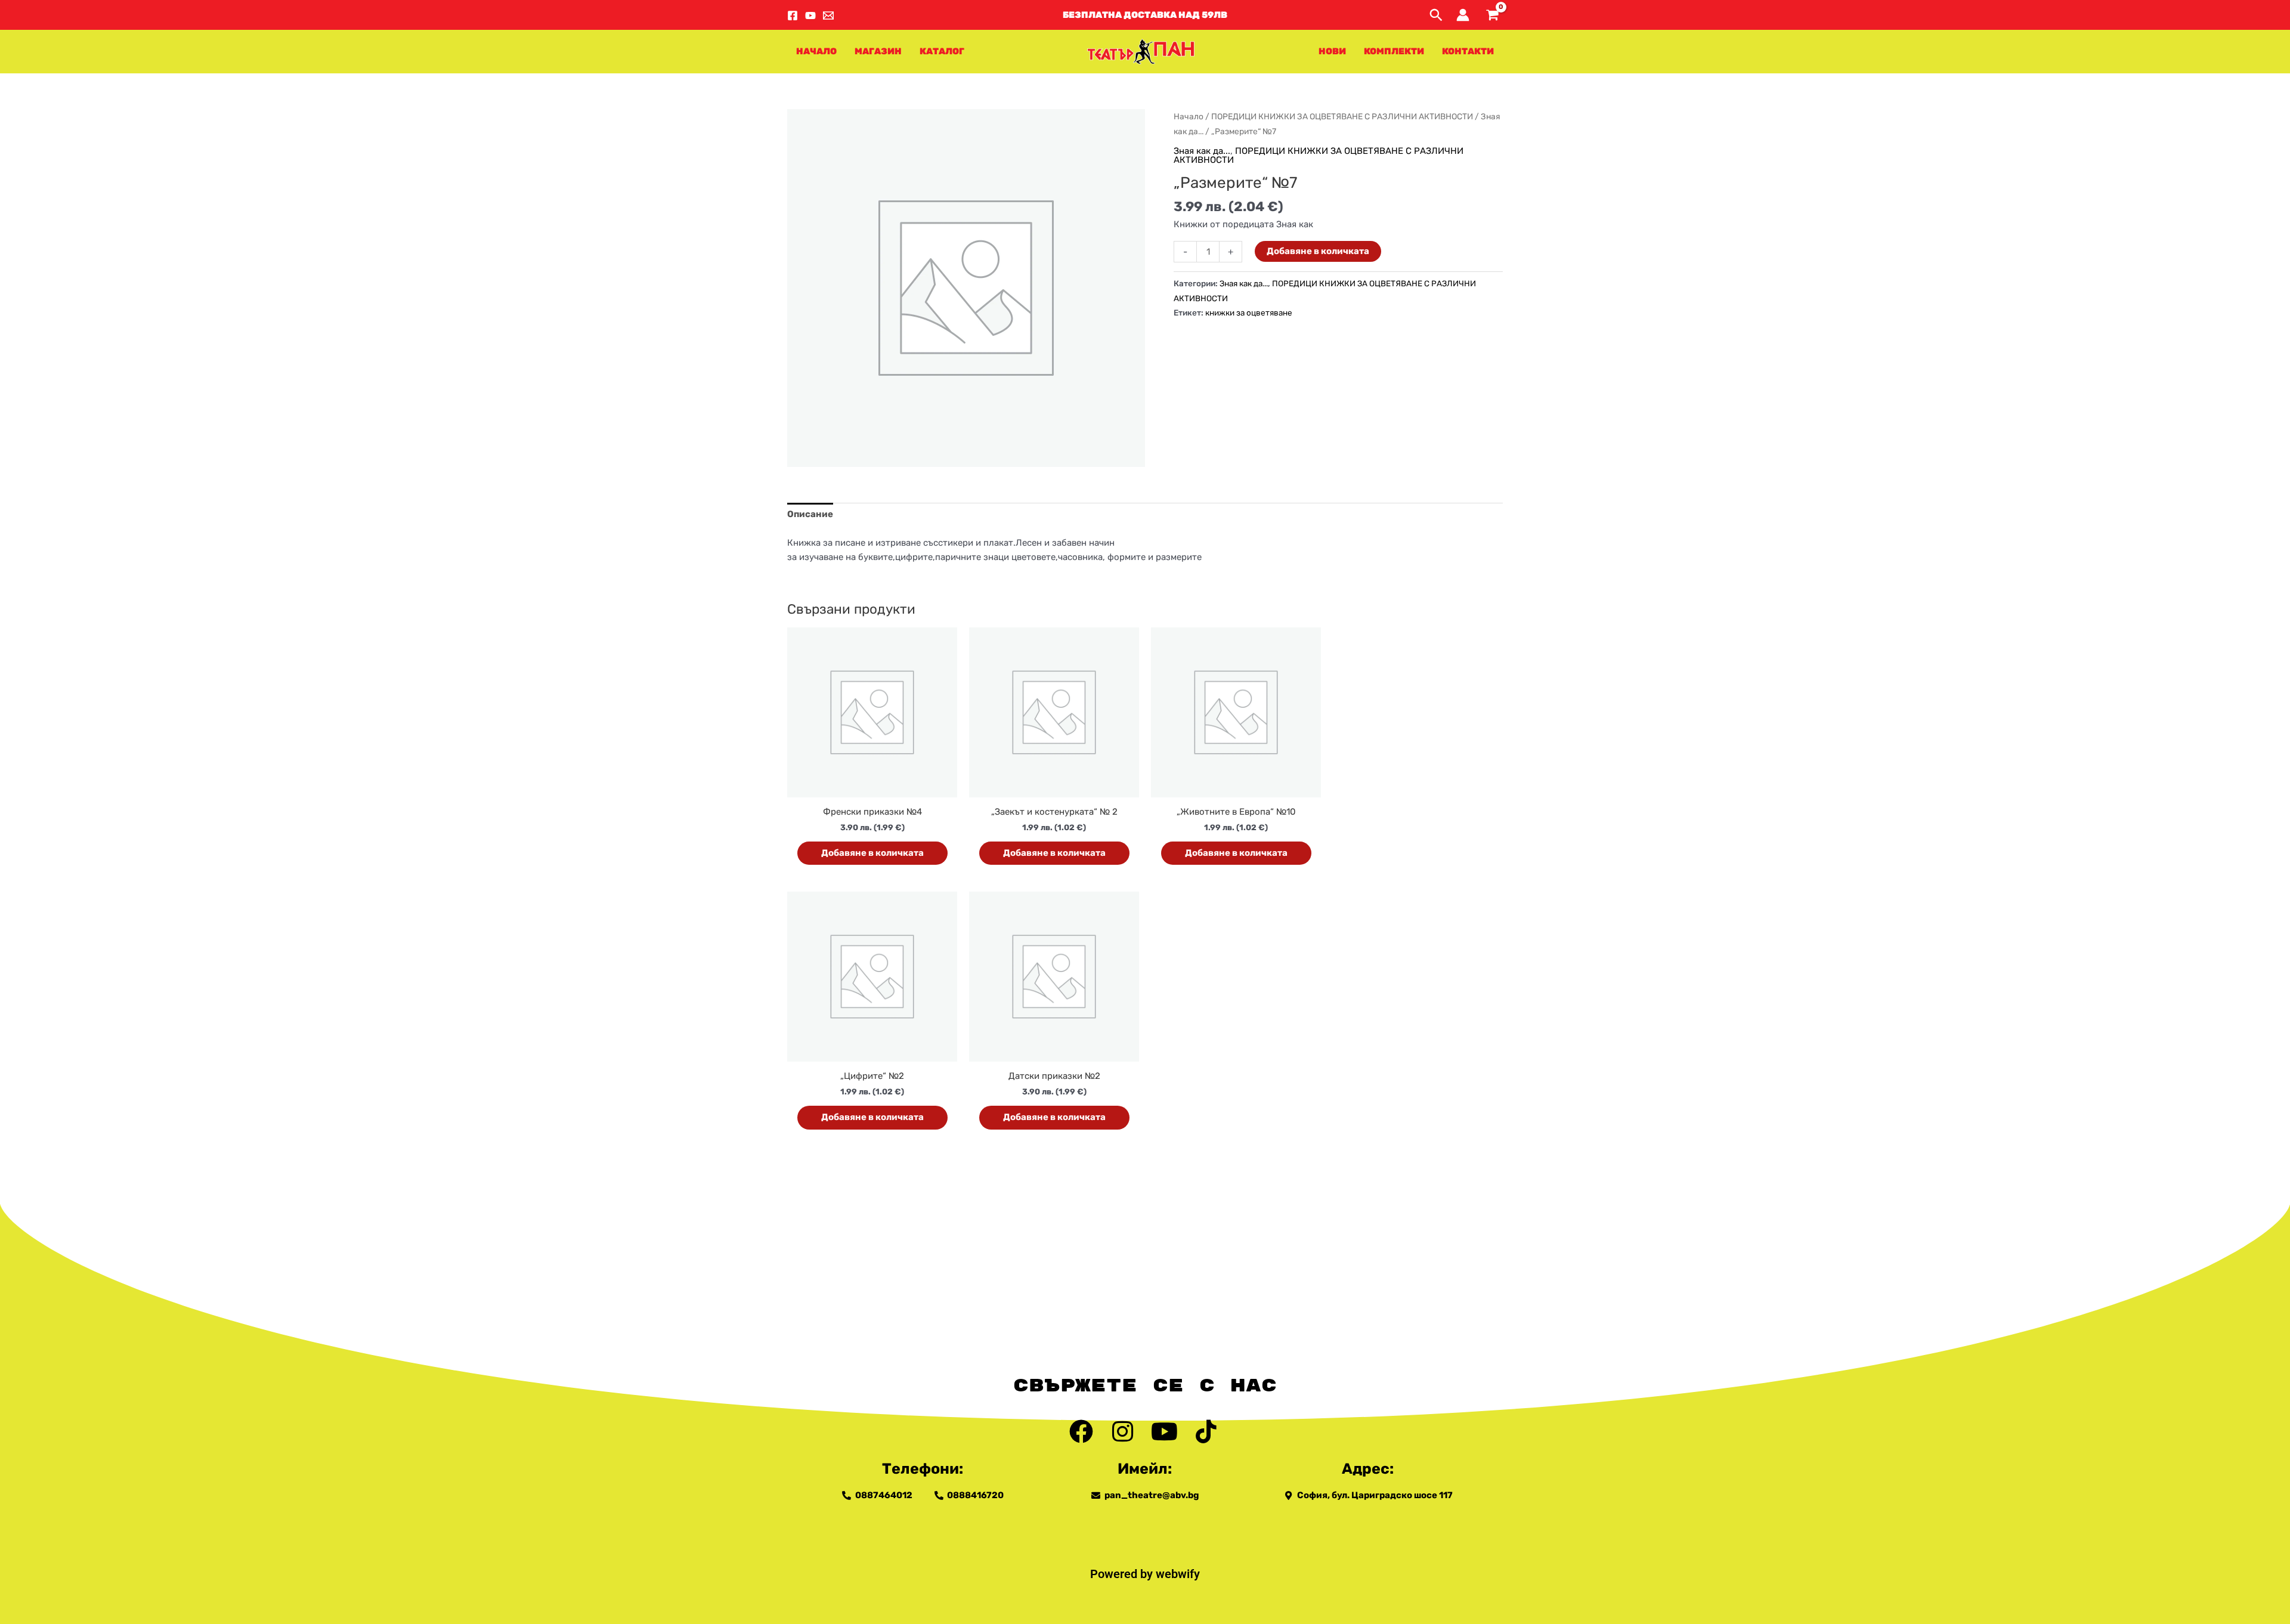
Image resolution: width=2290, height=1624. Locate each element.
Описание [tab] (810, 514)
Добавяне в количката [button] (872, 853)
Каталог (942, 51)
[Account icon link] (1463, 15)
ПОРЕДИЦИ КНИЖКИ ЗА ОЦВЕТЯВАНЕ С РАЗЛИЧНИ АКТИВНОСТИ (1342, 116)
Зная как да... (1202, 151)
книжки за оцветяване (1249, 313)
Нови (1332, 51)
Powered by (1123, 1574)
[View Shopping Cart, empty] (1492, 15)
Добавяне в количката (1318, 251)
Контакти (1468, 51)
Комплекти (1394, 51)
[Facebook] (793, 16)
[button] (1145, 15)
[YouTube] (810, 16)
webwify (1178, 1574)
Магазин (878, 51)
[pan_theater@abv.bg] (828, 16)
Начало (816, 51)
